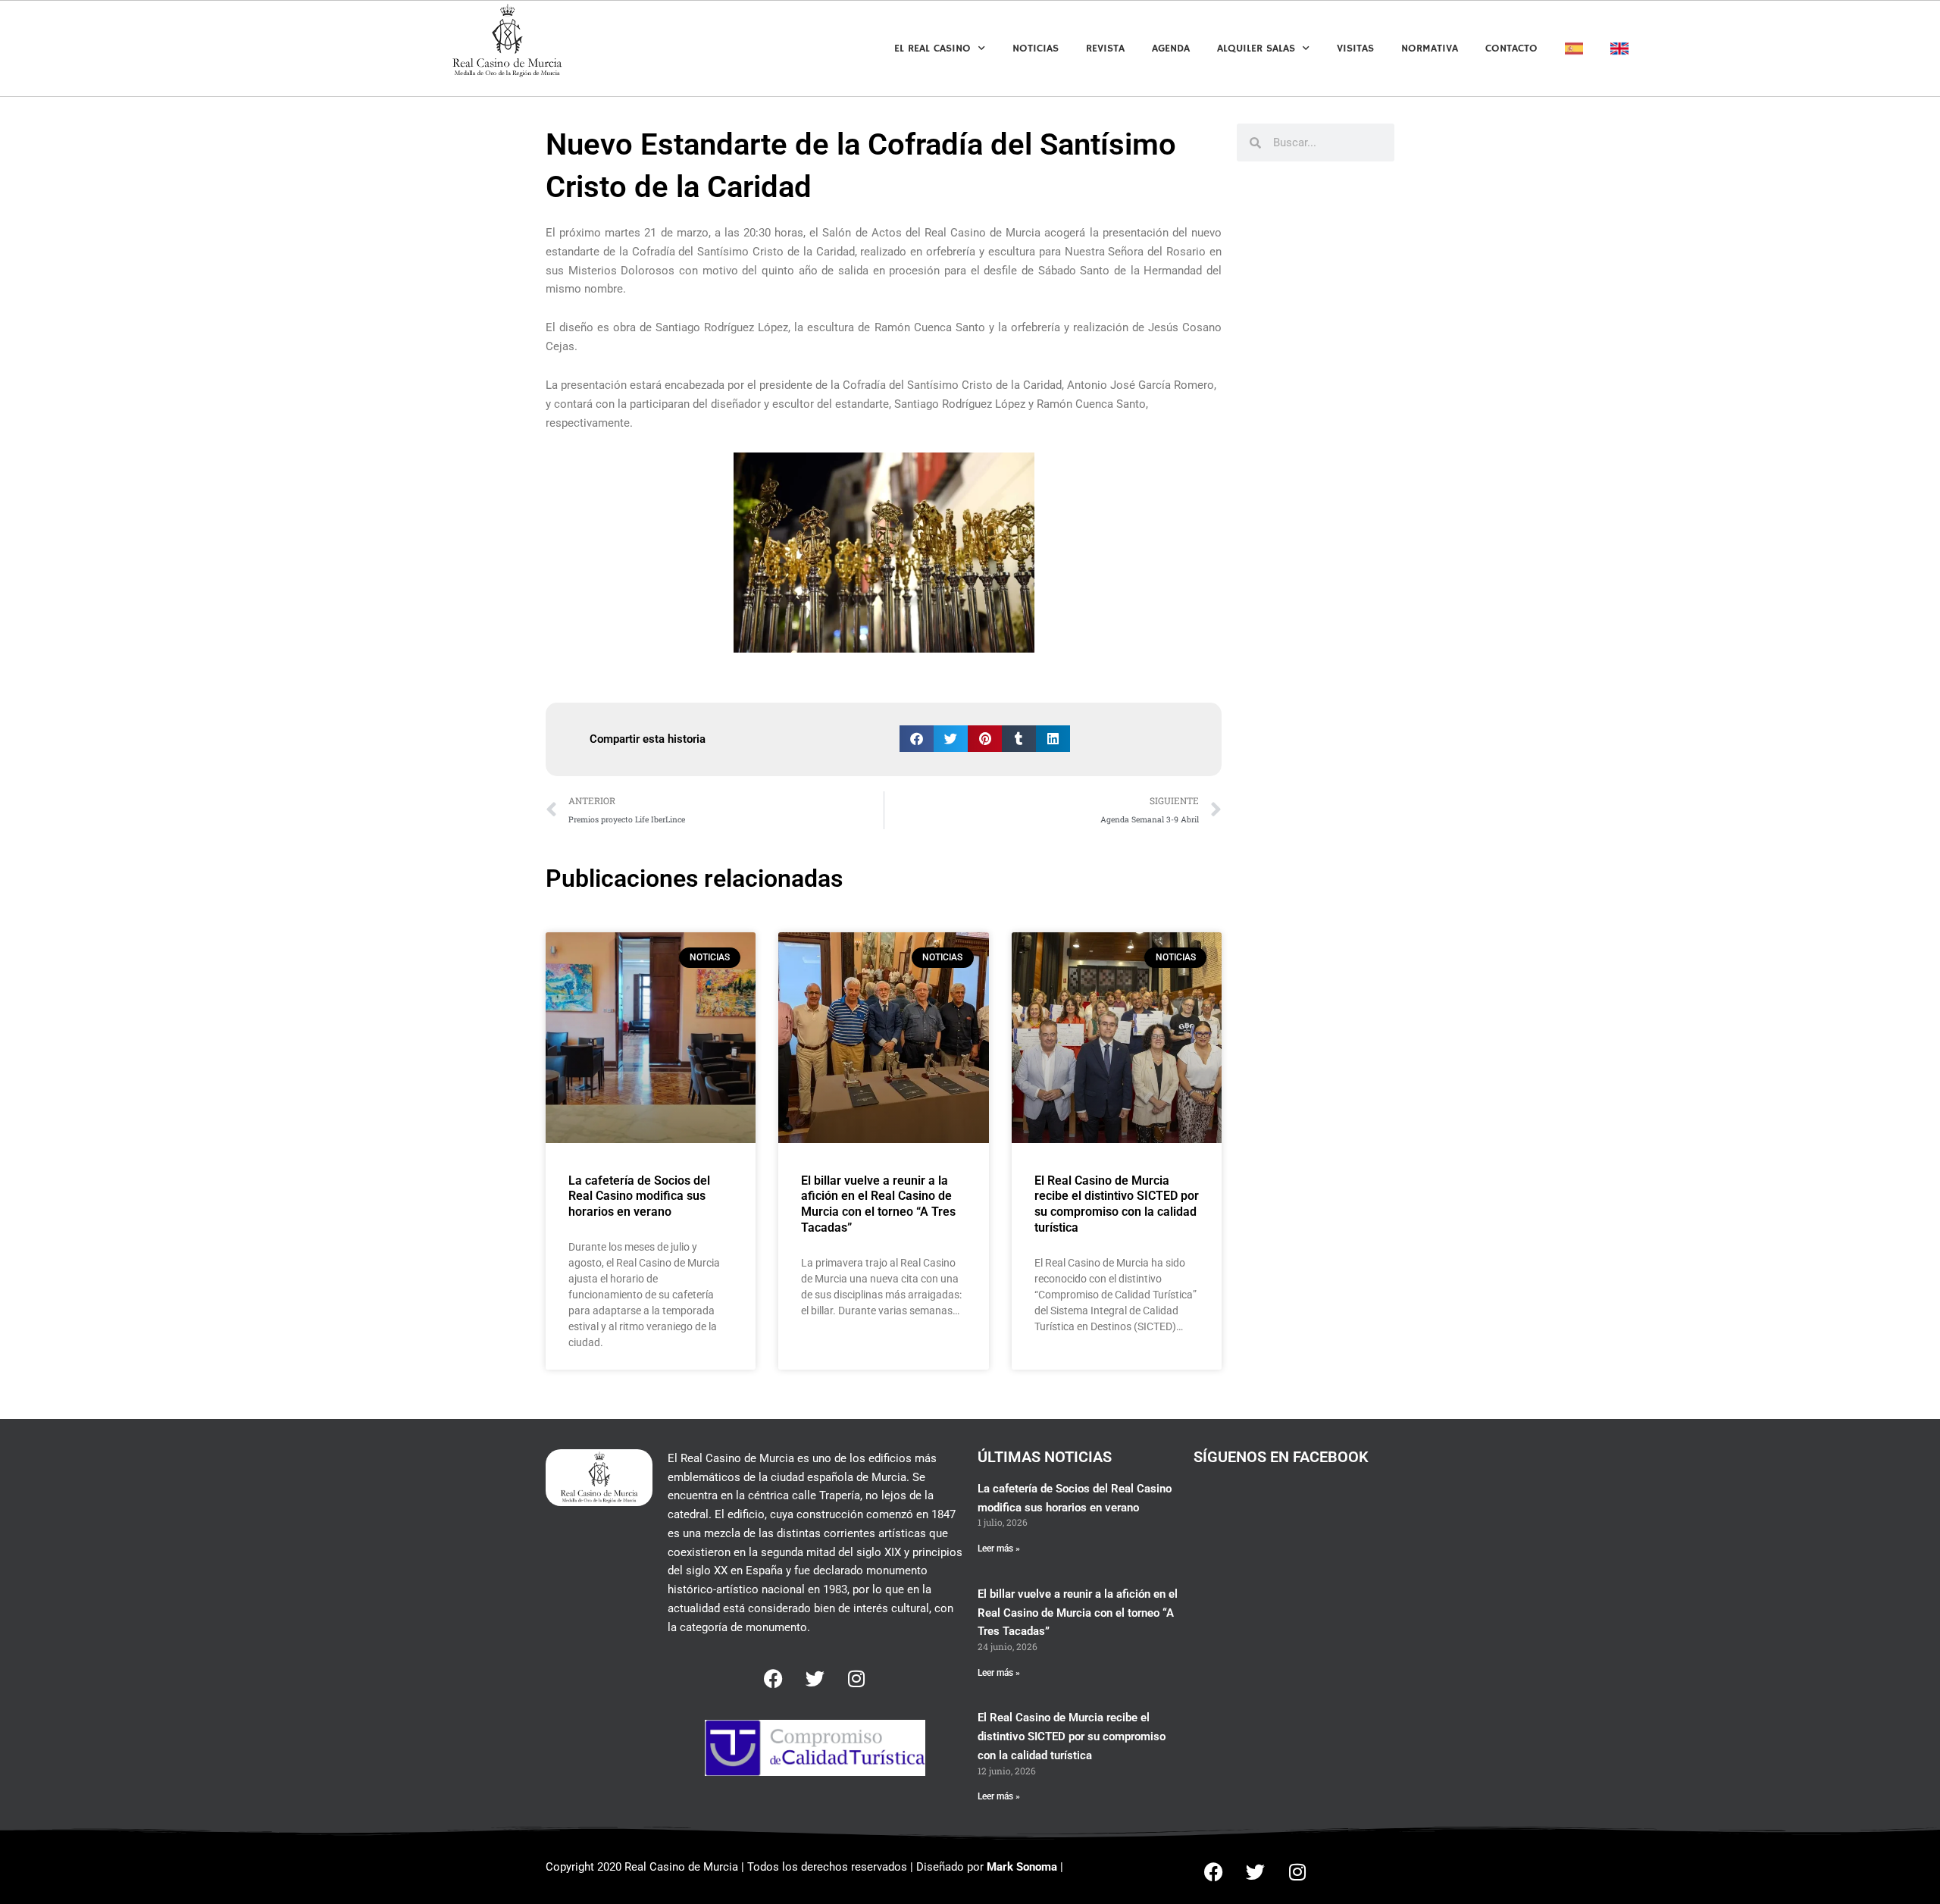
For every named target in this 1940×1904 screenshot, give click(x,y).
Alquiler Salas (1256, 49)
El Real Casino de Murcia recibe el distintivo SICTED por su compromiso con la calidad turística (1117, 1204)
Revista (1105, 49)
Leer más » (999, 1549)
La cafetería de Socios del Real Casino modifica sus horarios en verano (639, 1196)
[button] (917, 739)
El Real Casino (932, 49)
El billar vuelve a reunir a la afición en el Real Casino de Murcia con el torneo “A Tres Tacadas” (878, 1204)
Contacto (1511, 49)
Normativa (1430, 49)
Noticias (1036, 49)
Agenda (1171, 49)
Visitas (1355, 49)
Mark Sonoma (1022, 1867)
